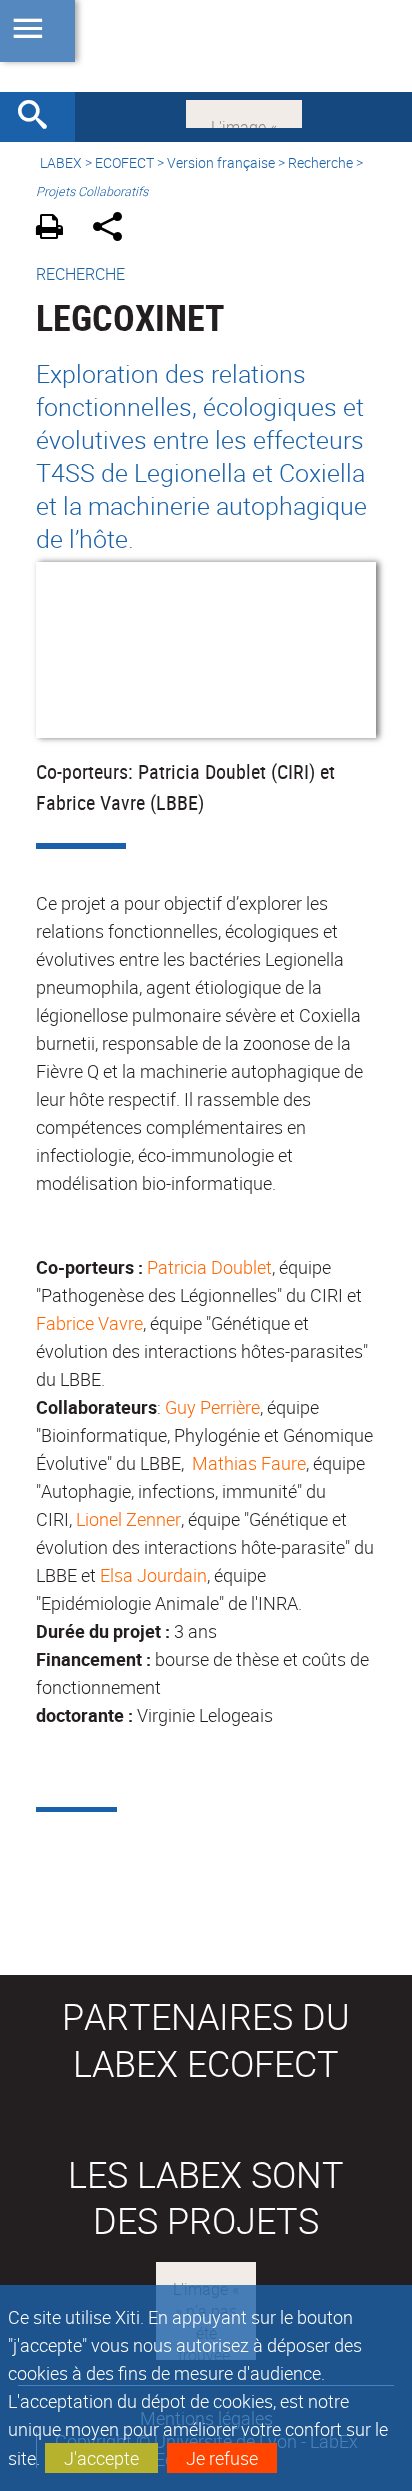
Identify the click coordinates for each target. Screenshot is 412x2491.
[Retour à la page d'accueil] (206, 46)
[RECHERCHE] (40, 117)
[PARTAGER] (114, 229)
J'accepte (101, 2458)
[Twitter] (244, 112)
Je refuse (222, 2458)
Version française (221, 162)
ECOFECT (124, 162)
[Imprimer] (56, 229)
